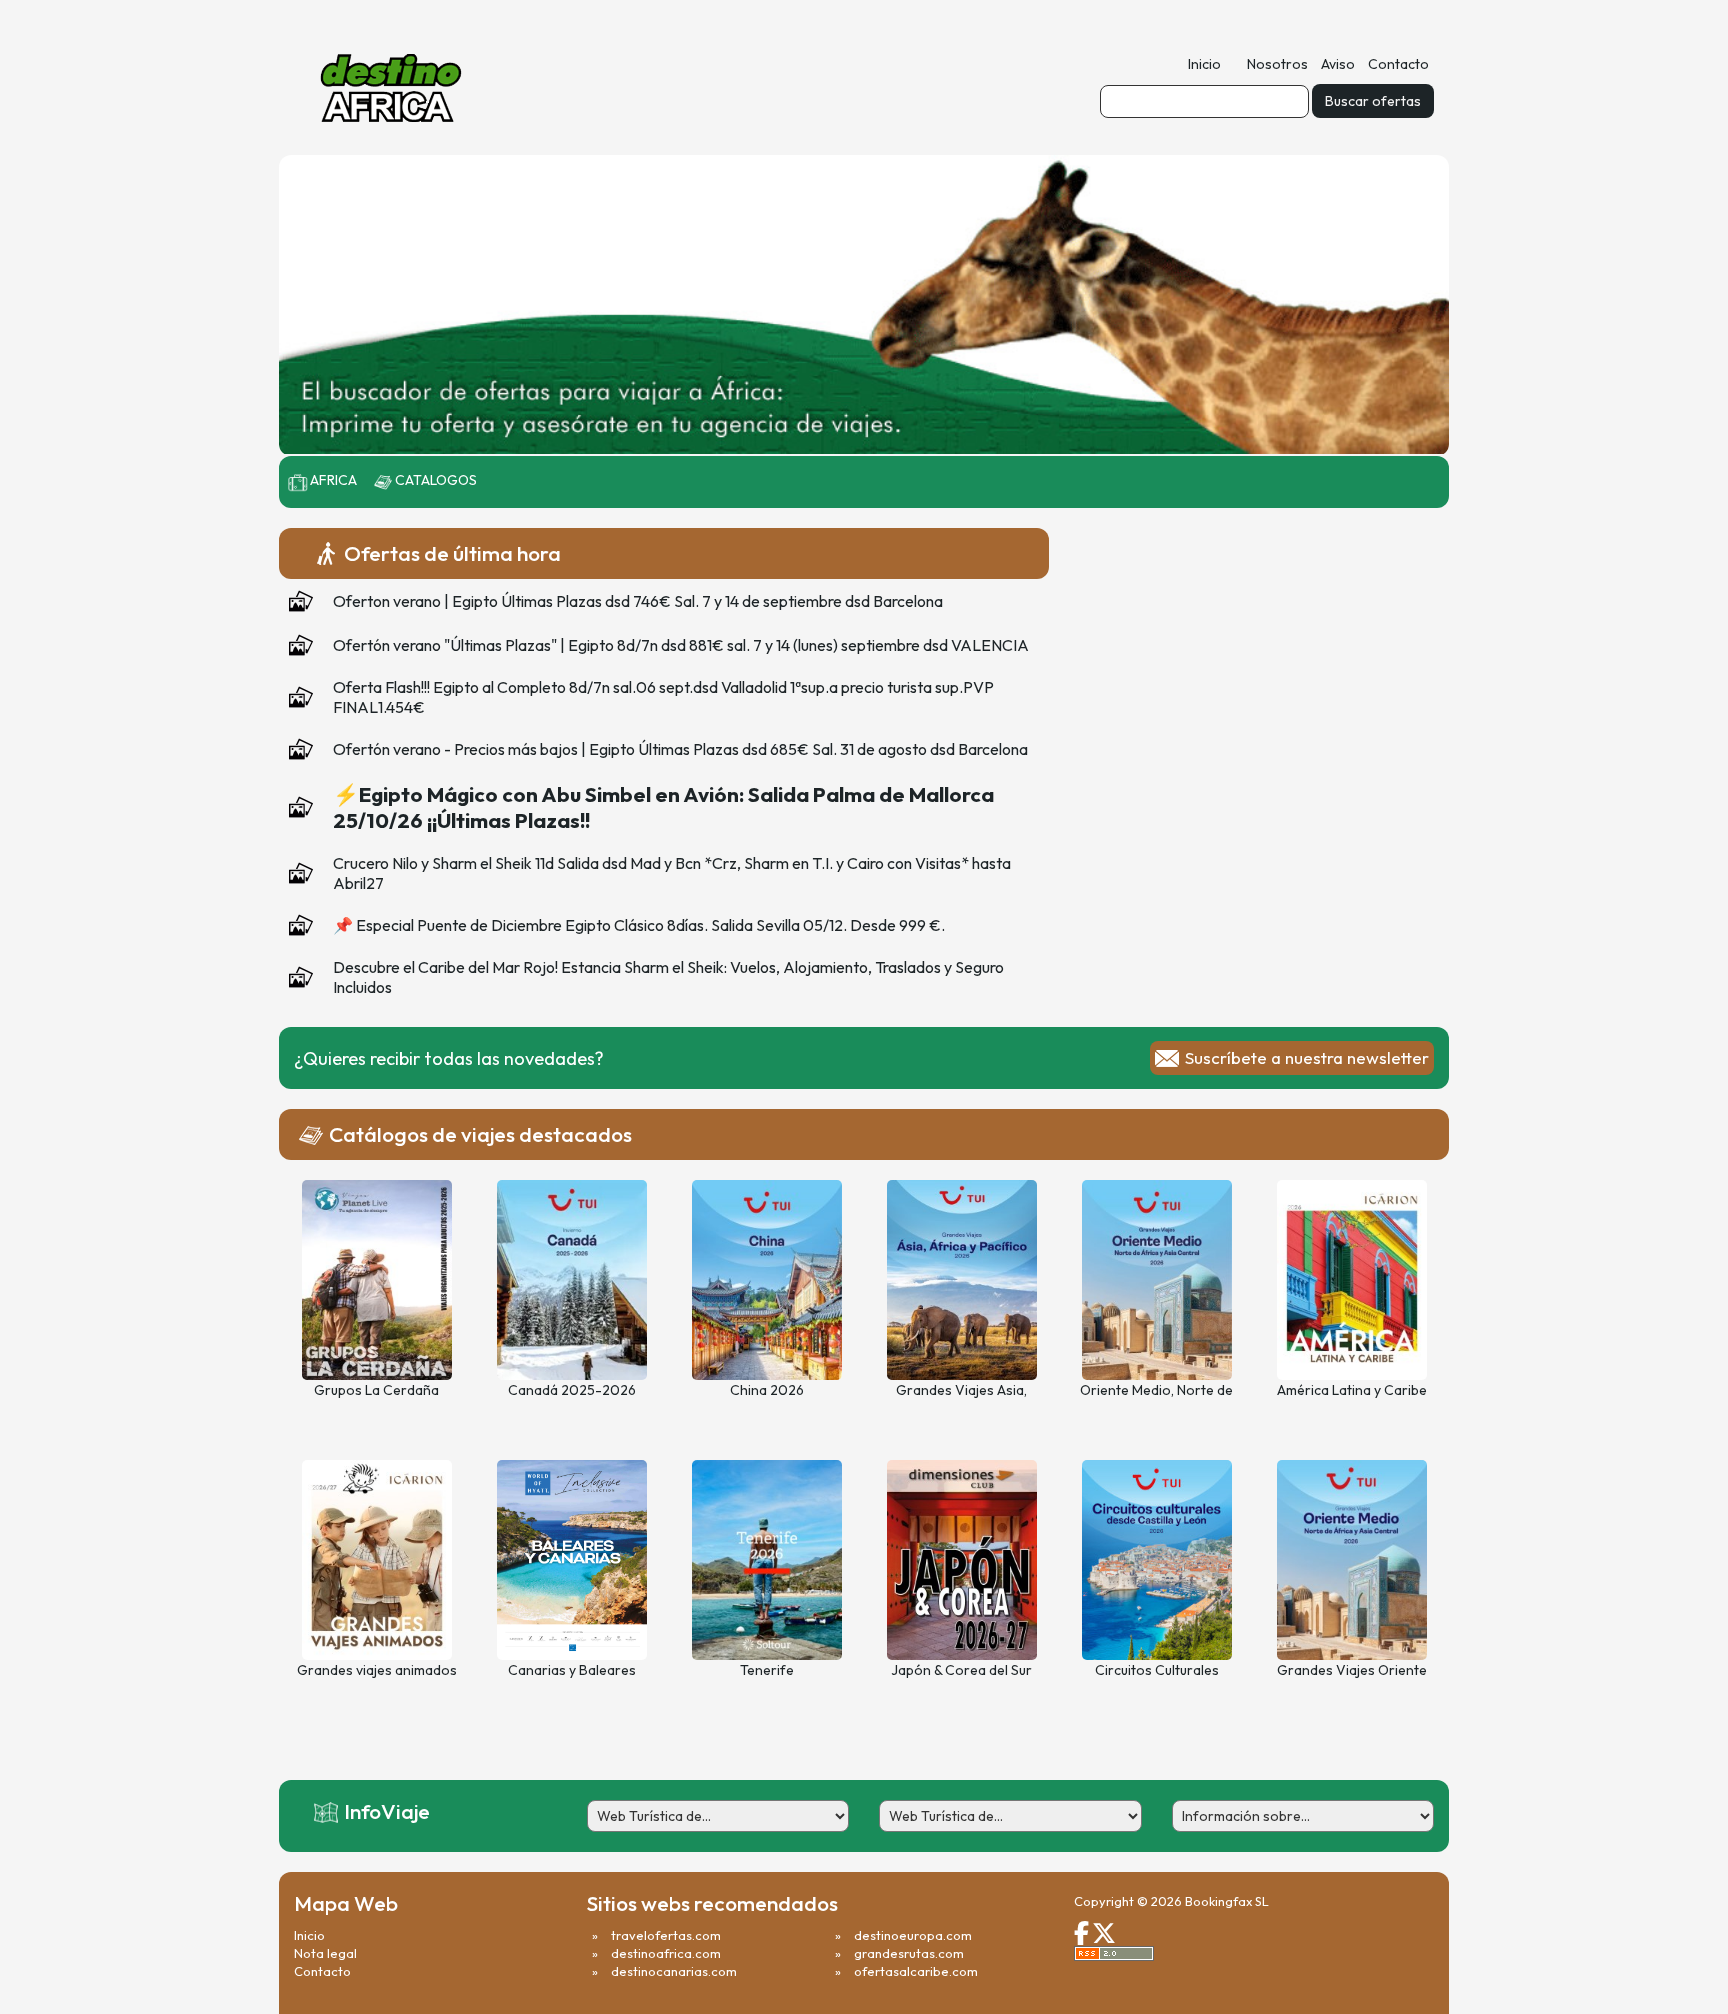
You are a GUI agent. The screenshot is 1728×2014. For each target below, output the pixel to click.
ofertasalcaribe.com (916, 1971)
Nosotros (1277, 64)
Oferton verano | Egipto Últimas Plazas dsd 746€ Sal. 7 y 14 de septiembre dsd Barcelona (638, 601)
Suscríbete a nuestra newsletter (1307, 1057)
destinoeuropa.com (913, 1935)
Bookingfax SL (1227, 1901)
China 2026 (767, 1390)
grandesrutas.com (909, 1953)
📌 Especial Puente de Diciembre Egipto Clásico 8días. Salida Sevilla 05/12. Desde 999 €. (639, 925)
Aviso (1338, 64)
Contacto (1398, 64)
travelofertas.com (666, 1935)
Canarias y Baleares (572, 1670)
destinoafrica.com (666, 1953)
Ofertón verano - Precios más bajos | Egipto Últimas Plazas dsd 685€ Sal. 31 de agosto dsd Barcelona (680, 749)
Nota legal (325, 1953)
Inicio (1204, 64)
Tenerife (767, 1670)
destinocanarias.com (674, 1971)
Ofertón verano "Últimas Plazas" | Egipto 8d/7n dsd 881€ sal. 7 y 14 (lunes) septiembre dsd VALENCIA (681, 645)
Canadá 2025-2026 (572, 1390)
